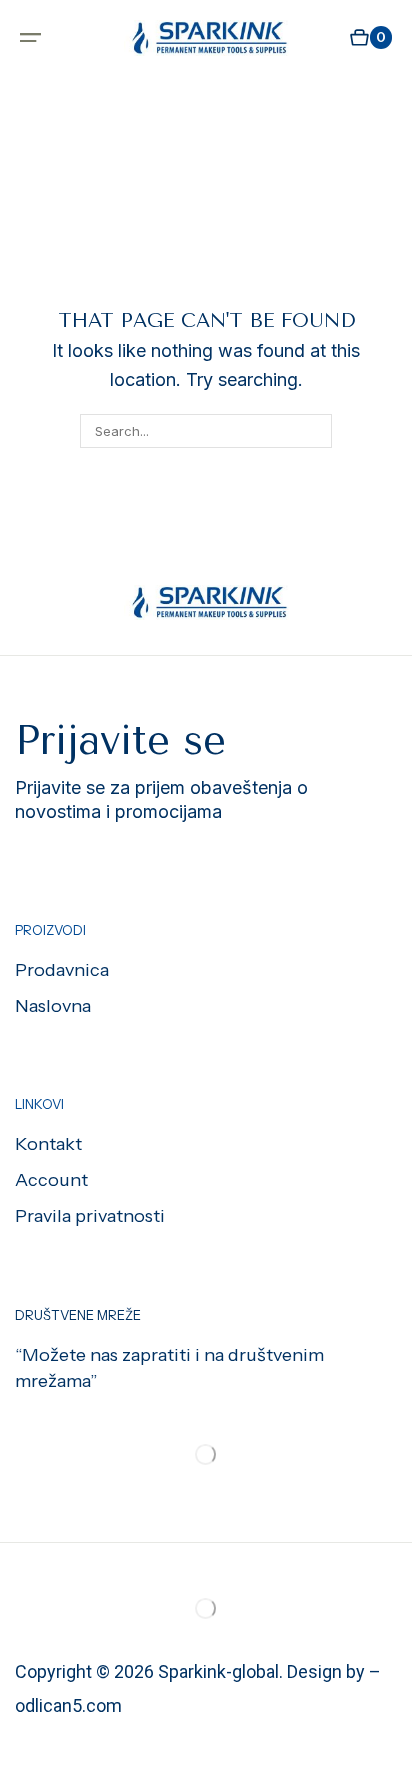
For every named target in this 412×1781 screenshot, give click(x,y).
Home (84, 102)
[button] (30, 37)
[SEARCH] (315, 431)
